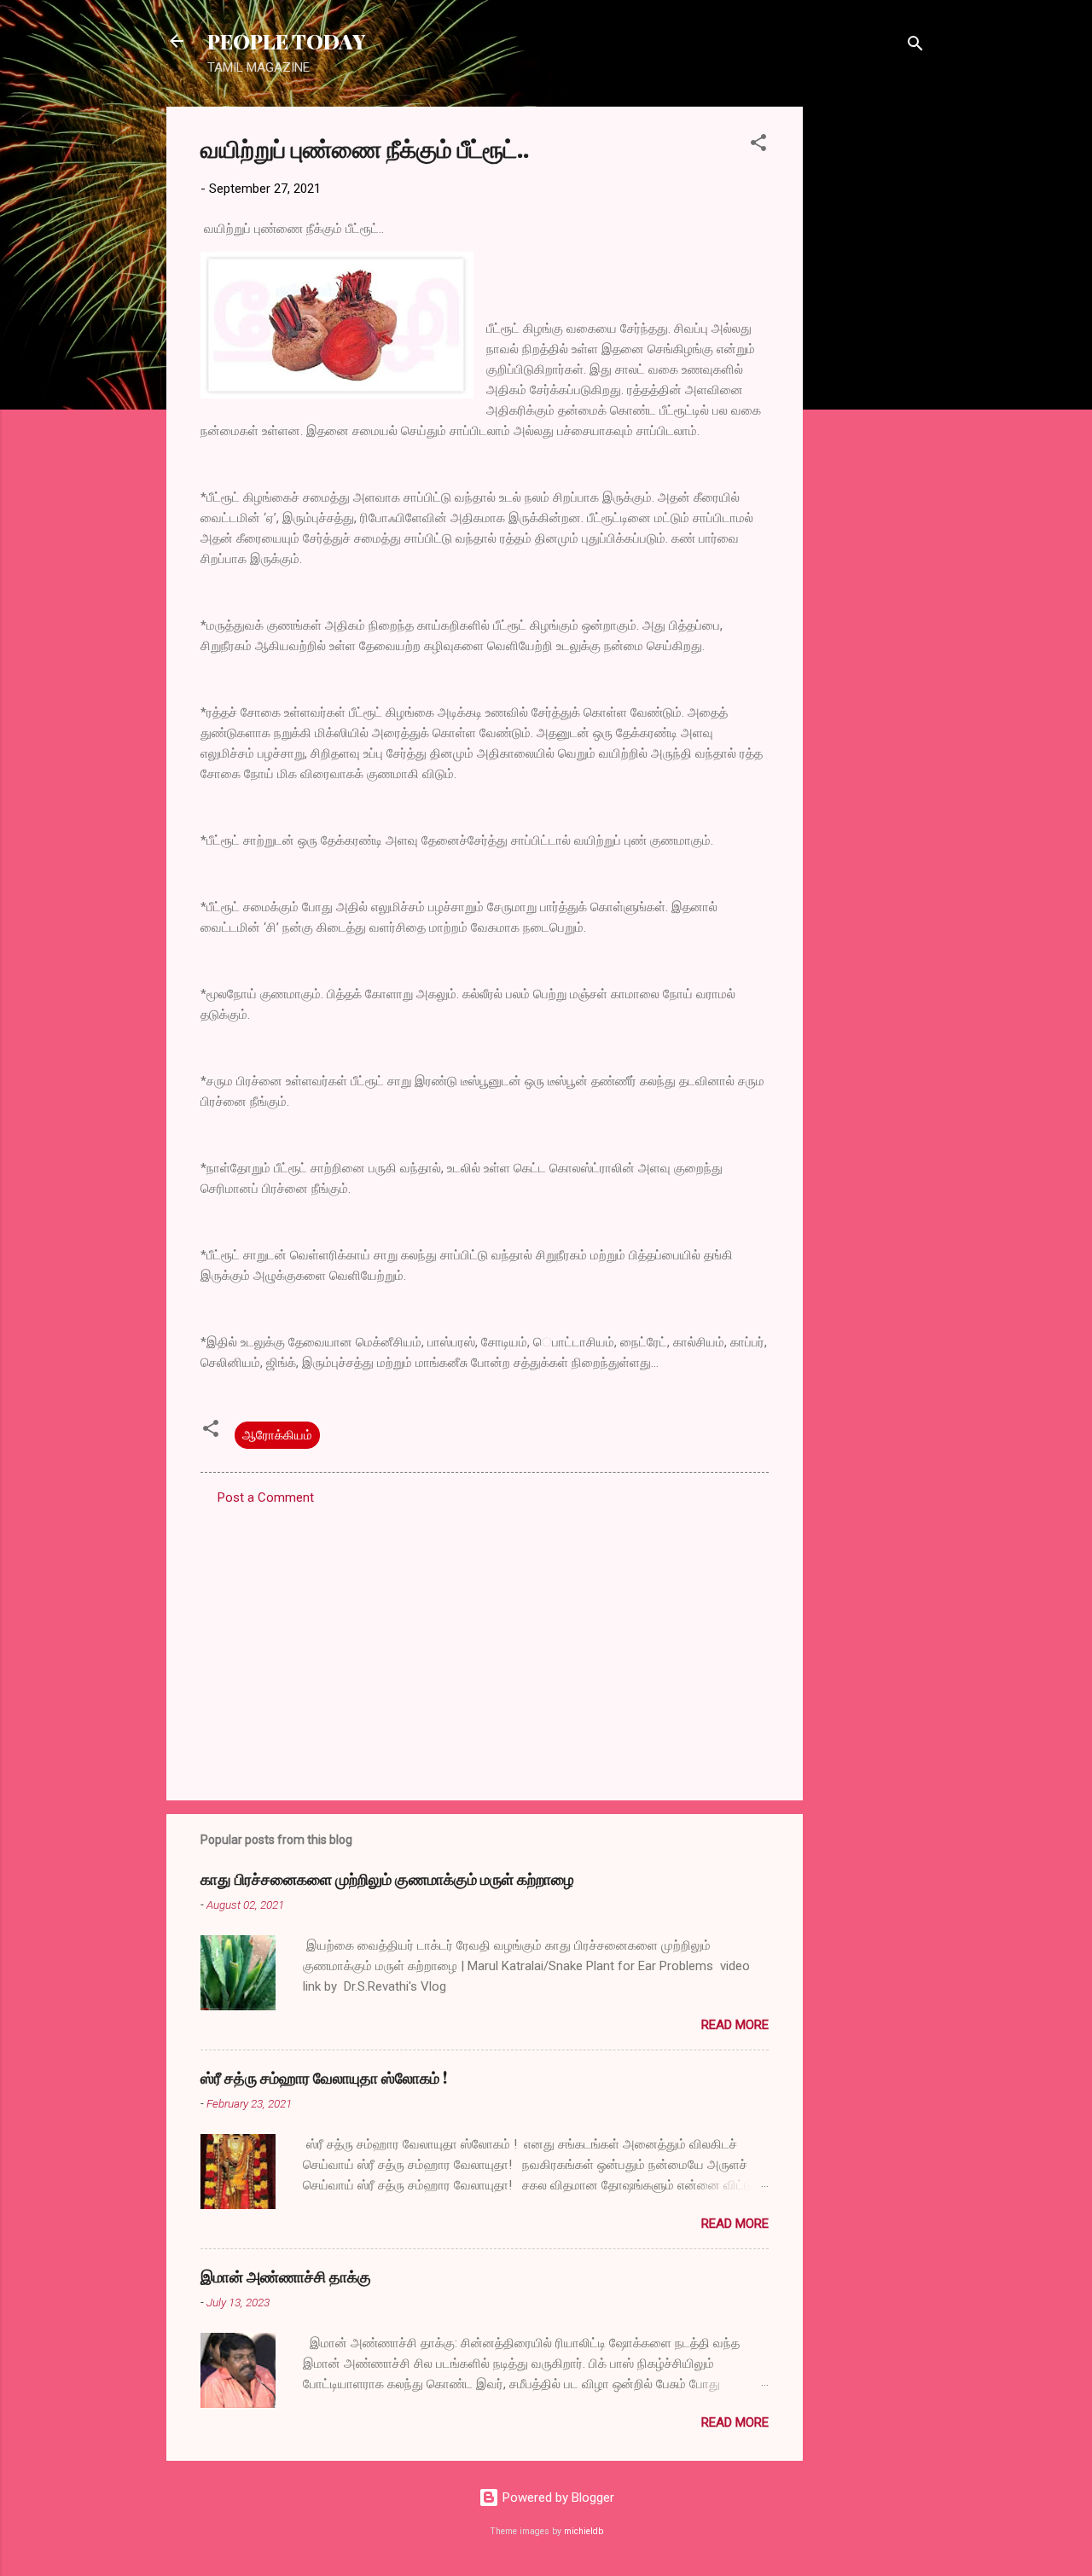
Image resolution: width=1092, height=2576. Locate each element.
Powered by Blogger (557, 2497)
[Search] (915, 47)
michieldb (584, 2531)
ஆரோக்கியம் (277, 1435)
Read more (735, 2025)
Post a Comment (266, 1497)
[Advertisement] (871, 363)
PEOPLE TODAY (286, 41)
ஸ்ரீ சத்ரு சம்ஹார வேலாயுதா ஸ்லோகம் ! (324, 2078)
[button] (758, 145)
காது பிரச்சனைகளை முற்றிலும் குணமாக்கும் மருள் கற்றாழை (387, 1879)
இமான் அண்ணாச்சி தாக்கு (286, 2277)
